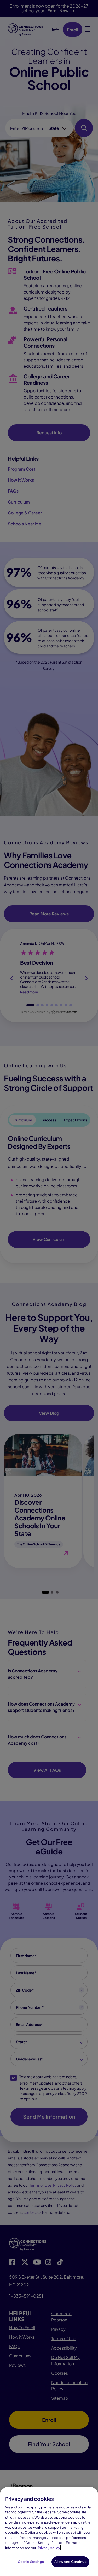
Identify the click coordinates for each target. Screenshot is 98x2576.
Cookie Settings (31, 2562)
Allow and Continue (70, 2562)
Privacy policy (49, 2548)
